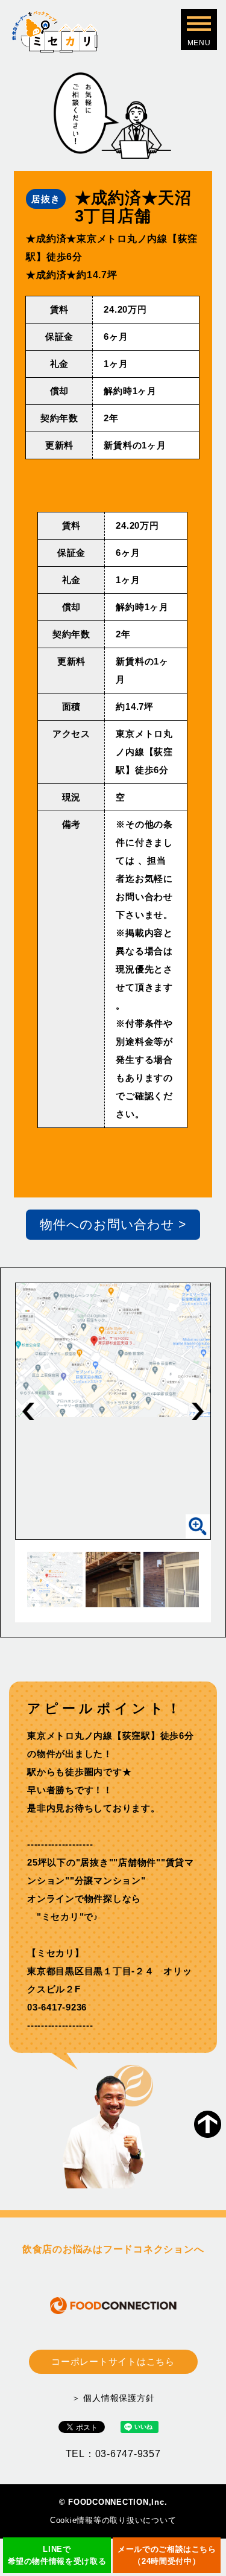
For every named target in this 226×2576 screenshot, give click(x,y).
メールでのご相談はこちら (167, 2555)
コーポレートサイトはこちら (113, 2361)
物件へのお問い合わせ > (113, 1224)
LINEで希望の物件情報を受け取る (57, 2555)
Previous (28, 1411)
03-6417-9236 (57, 2007)
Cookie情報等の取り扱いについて (113, 2520)
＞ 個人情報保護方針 (113, 2398)
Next (198, 1411)
